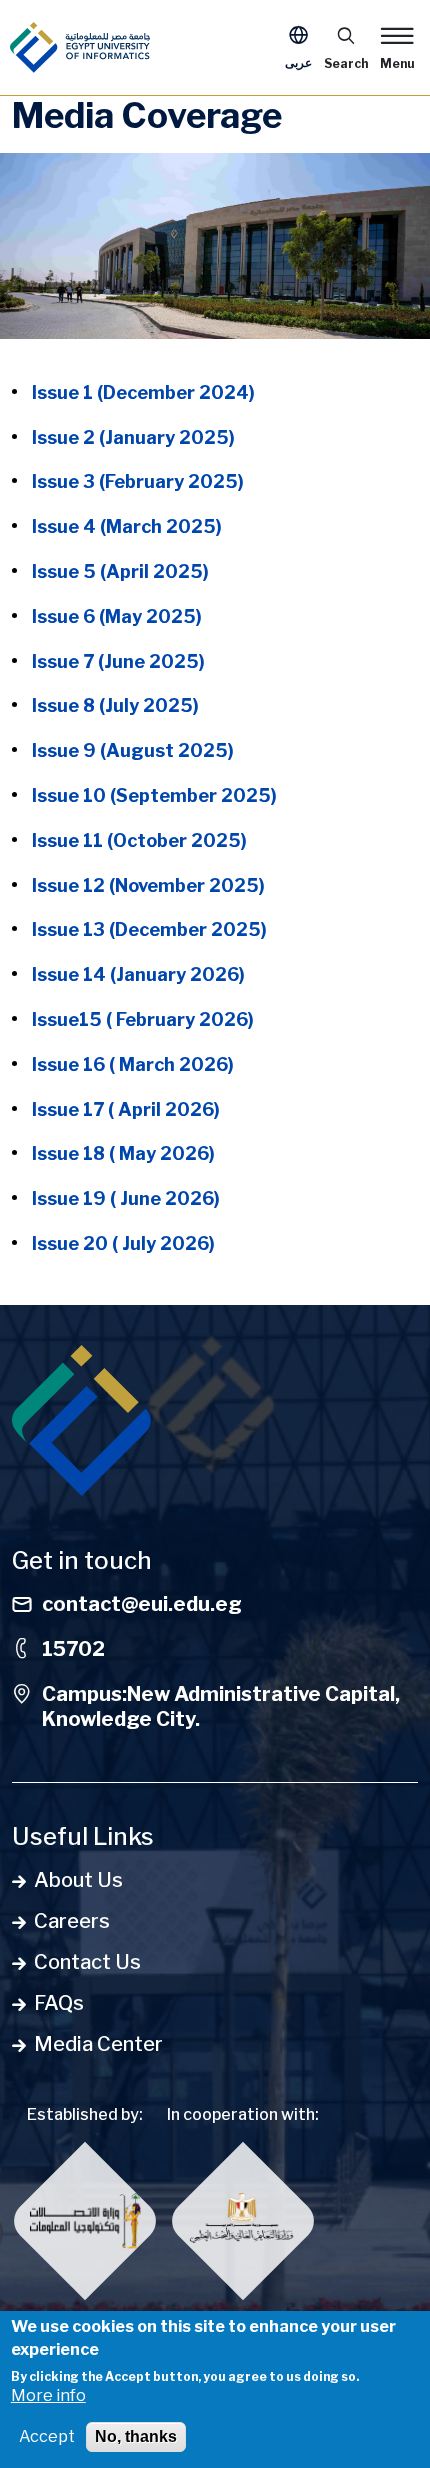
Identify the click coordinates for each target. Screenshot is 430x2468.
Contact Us (87, 1962)
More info (48, 2395)
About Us (78, 1880)
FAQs (59, 2003)
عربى (298, 62)
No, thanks (136, 2436)
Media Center (98, 2044)
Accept (47, 2436)
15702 (73, 1649)
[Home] (80, 48)
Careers (72, 1921)
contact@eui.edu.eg (142, 1604)
